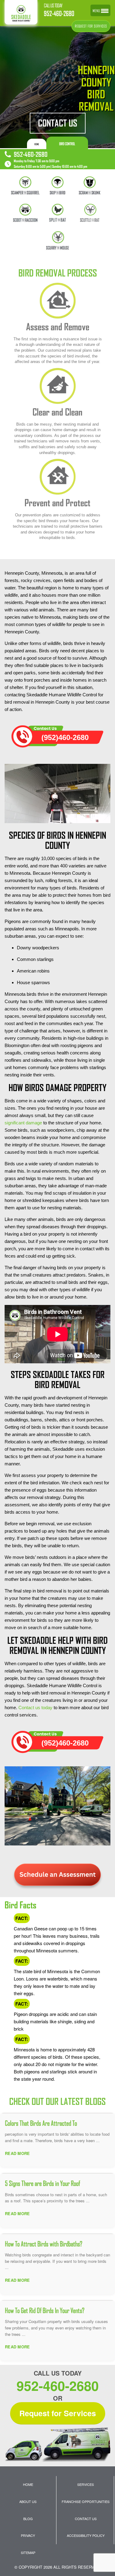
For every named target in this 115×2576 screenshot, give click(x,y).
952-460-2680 (59, 14)
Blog (28, 2519)
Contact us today (35, 1708)
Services (86, 2484)
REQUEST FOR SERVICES (91, 26)
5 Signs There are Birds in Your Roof (42, 2183)
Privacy (28, 2535)
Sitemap (28, 2552)
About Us (28, 2501)
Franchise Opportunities (86, 2501)
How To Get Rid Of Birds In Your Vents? (45, 2310)
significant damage (23, 1123)
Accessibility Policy (86, 2535)
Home (28, 2484)
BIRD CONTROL (67, 144)
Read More (17, 2153)
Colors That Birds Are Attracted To (41, 2123)
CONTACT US (58, 123)
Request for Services (58, 2413)
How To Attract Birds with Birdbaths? (44, 2244)
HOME (37, 144)
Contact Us (86, 2519)
